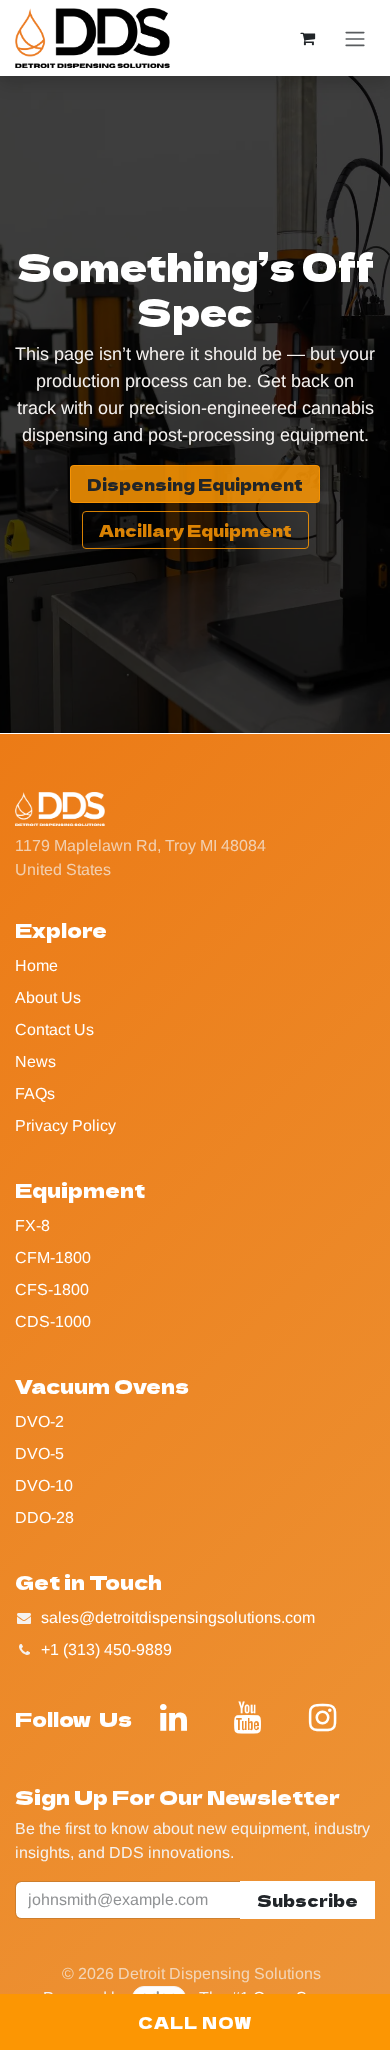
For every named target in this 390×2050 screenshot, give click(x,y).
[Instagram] (322, 1718)
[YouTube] (248, 1718)
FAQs (35, 1093)
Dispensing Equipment (195, 484)
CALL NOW (195, 2022)
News (35, 1061)
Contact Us (54, 1029)
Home (36, 965)
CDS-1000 (53, 1321)
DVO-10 (44, 1485)
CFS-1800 (52, 1289)
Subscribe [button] (307, 1900)
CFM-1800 (53, 1257)
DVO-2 (39, 1421)
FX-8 (32, 1225)
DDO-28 (44, 1517)
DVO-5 (39, 1453)
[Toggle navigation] (355, 38)
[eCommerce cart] (307, 38)
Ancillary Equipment (195, 530)
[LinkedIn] (174, 1718)
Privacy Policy (65, 1125)
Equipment (80, 1189)
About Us (48, 997)
